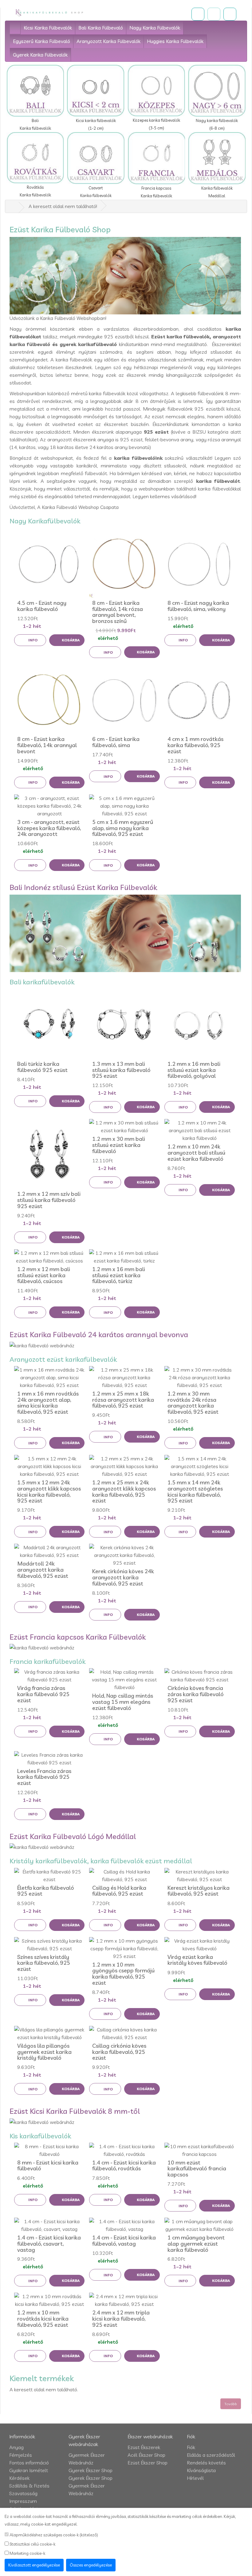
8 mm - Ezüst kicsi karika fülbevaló (48, 2166)
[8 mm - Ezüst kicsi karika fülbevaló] (49, 2150)
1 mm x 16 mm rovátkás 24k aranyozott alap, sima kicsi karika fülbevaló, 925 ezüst (48, 1403)
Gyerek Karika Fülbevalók (40, 55)
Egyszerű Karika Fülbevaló (41, 41)
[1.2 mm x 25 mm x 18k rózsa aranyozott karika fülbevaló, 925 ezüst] (124, 1378)
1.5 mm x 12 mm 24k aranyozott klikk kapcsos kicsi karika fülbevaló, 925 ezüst (49, 1491)
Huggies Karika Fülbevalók (175, 41)
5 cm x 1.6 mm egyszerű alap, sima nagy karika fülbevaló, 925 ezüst (123, 828)
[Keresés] (198, 14)
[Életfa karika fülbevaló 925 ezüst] (49, 1876)
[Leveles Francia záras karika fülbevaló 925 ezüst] (49, 1759)
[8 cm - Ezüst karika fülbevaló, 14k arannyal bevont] (49, 699)
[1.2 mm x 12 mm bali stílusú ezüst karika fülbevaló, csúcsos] (49, 1257)
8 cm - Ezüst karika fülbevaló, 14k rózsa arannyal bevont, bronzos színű (118, 612)
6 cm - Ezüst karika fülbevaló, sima (116, 742)
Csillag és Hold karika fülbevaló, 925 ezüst (119, 1891)
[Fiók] (230, 14)
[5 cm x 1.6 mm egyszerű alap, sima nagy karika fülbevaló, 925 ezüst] (124, 806)
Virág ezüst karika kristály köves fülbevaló (197, 1960)
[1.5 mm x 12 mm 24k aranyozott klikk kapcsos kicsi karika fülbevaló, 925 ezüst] (49, 1466)
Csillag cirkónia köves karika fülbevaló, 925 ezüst (119, 2052)
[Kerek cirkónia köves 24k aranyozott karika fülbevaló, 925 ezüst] (124, 1555)
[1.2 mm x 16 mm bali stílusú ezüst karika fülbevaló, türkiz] (124, 1257)
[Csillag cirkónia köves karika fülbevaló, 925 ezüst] (124, 2034)
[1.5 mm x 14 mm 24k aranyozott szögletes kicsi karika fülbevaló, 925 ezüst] (200, 1466)
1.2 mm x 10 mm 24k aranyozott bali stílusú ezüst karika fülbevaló (196, 1153)
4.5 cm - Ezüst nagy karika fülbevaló (42, 606)
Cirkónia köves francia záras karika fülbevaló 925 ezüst (196, 1694)
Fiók (191, 2447)
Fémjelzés (21, 2455)
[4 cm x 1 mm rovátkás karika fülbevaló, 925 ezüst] (200, 699)
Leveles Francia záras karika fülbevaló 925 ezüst (44, 1777)
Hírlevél (195, 2478)
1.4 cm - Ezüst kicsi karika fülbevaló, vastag (124, 2241)
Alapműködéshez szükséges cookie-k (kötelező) (53, 2535)
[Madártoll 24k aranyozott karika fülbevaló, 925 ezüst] (49, 1551)
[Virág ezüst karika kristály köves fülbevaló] (200, 1945)
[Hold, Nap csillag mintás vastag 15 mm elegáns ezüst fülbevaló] (124, 1680)
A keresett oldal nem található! (63, 206)
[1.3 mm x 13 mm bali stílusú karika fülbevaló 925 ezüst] (124, 1024)
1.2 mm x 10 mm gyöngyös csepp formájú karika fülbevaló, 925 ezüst (123, 1974)
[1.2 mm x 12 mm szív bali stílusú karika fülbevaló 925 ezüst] (49, 1154)
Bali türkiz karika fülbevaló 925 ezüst (42, 1067)
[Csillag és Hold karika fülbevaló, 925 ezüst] (124, 1876)
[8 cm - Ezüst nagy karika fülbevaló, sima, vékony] (200, 563)
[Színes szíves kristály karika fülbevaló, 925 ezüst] (49, 1945)
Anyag (16, 2447)
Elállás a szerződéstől (211, 2455)
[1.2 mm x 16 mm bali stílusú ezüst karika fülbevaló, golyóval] (200, 1024)
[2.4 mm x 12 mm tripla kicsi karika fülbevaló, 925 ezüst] (124, 2300)
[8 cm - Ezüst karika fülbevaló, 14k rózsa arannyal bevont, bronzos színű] (124, 563)
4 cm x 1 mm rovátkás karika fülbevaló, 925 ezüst (195, 745)
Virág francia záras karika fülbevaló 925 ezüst (43, 1694)
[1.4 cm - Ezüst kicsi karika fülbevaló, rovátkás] (124, 2150)
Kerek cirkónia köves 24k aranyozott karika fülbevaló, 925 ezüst (123, 1577)
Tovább (231, 2404)
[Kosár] (214, 14)
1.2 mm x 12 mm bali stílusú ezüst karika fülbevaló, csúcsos (44, 1275)
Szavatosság (23, 2493)
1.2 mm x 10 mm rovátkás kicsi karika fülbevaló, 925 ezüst (43, 2319)
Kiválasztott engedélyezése (34, 2565)
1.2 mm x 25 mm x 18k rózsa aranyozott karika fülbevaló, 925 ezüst (123, 1400)
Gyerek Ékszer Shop (91, 2470)
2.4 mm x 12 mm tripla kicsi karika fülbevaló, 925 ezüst (121, 2319)
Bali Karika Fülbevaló (101, 28)
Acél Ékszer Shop (146, 2455)
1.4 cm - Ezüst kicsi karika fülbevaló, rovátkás (124, 2166)
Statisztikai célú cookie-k (32, 2544)
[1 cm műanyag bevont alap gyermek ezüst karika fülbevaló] (200, 2225)
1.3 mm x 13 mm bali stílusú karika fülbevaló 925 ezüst (121, 1070)
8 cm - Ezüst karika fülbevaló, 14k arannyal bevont (47, 745)
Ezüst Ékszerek (144, 2447)
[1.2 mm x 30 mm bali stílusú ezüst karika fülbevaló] (124, 1127)
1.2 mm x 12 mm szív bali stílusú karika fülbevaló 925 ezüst (49, 1200)
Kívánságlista (201, 2470)
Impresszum (23, 2501)
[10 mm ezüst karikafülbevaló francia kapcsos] (200, 2150)
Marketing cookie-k (27, 2553)
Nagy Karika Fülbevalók (155, 28)
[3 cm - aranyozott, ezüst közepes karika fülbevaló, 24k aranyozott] (49, 806)
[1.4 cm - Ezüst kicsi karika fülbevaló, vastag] (124, 2225)
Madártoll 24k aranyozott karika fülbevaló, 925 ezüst (43, 1570)
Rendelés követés (206, 2463)
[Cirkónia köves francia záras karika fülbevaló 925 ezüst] (200, 1676)
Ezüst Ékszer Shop (148, 2463)
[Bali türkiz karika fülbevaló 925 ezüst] (49, 1024)
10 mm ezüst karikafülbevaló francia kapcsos (197, 2169)
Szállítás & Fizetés (29, 2486)
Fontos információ (29, 2463)
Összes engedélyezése (91, 2565)
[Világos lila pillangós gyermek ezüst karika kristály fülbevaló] (49, 2034)
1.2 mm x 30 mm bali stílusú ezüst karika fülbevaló (119, 1145)
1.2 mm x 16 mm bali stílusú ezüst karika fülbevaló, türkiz (119, 1275)
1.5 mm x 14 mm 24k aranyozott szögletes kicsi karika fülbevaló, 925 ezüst (195, 1491)
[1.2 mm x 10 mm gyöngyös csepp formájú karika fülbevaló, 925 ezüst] (124, 1949)
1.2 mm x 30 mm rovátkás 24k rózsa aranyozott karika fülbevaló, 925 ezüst (193, 1403)
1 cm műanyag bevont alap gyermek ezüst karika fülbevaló (196, 2244)
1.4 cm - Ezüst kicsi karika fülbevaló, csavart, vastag (49, 2244)
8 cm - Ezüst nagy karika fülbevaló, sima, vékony (198, 606)
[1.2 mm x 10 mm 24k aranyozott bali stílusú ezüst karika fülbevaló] (200, 1130)
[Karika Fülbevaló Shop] (50, 13)
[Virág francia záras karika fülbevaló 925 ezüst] (49, 1676)
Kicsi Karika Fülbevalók (48, 28)
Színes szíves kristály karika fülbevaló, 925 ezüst (44, 1963)
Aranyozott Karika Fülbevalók (108, 41)
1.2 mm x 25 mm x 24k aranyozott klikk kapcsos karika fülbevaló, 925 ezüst (124, 1491)
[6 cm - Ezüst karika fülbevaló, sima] (124, 699)
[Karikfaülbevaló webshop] (15, 27)
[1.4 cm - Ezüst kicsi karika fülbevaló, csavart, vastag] (49, 2225)
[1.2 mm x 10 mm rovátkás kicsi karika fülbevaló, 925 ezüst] (49, 2300)
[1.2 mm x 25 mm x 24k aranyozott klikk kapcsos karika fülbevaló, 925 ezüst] (124, 1466)
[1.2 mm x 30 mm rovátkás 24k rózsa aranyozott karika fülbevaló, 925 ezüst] (200, 1378)
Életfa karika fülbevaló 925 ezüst (46, 1891)
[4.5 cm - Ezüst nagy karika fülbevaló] (49, 563)
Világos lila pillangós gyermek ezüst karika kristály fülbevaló (44, 2052)
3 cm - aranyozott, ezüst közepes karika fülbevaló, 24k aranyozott (49, 828)
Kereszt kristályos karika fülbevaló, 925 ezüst (199, 1891)
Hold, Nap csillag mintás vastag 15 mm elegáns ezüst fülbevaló (123, 1702)
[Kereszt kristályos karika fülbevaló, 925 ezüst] (200, 1876)
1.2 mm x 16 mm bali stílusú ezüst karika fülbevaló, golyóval (194, 1070)
